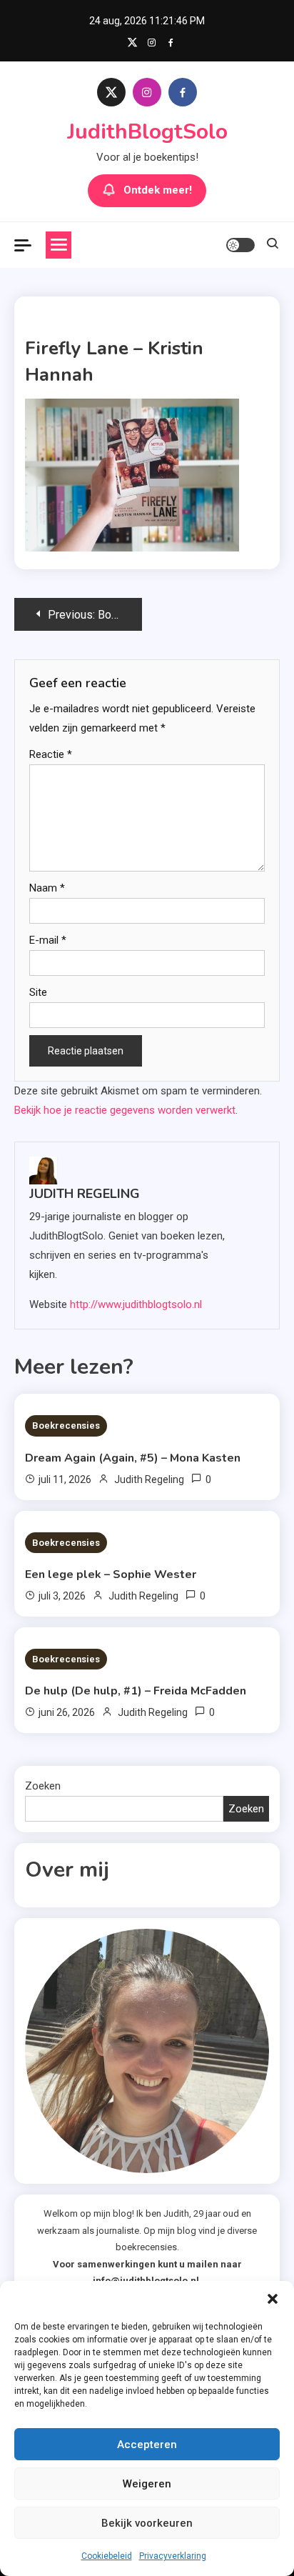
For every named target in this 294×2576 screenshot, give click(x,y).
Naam (47, 888)
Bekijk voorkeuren (147, 2523)
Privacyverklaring (173, 2556)
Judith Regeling (85, 1194)
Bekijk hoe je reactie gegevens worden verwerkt (125, 1110)
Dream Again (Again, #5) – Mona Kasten (133, 1458)
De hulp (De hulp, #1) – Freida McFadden (136, 1691)
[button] (273, 2299)
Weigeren (147, 2484)
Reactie (51, 754)
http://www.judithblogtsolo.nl (136, 1304)
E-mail (48, 940)
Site (38, 992)
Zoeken (43, 1786)
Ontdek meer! (158, 190)
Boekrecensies (66, 1426)
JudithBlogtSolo (147, 132)
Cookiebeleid (107, 2556)
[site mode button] (240, 245)
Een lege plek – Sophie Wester (111, 1574)
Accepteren (147, 2445)
